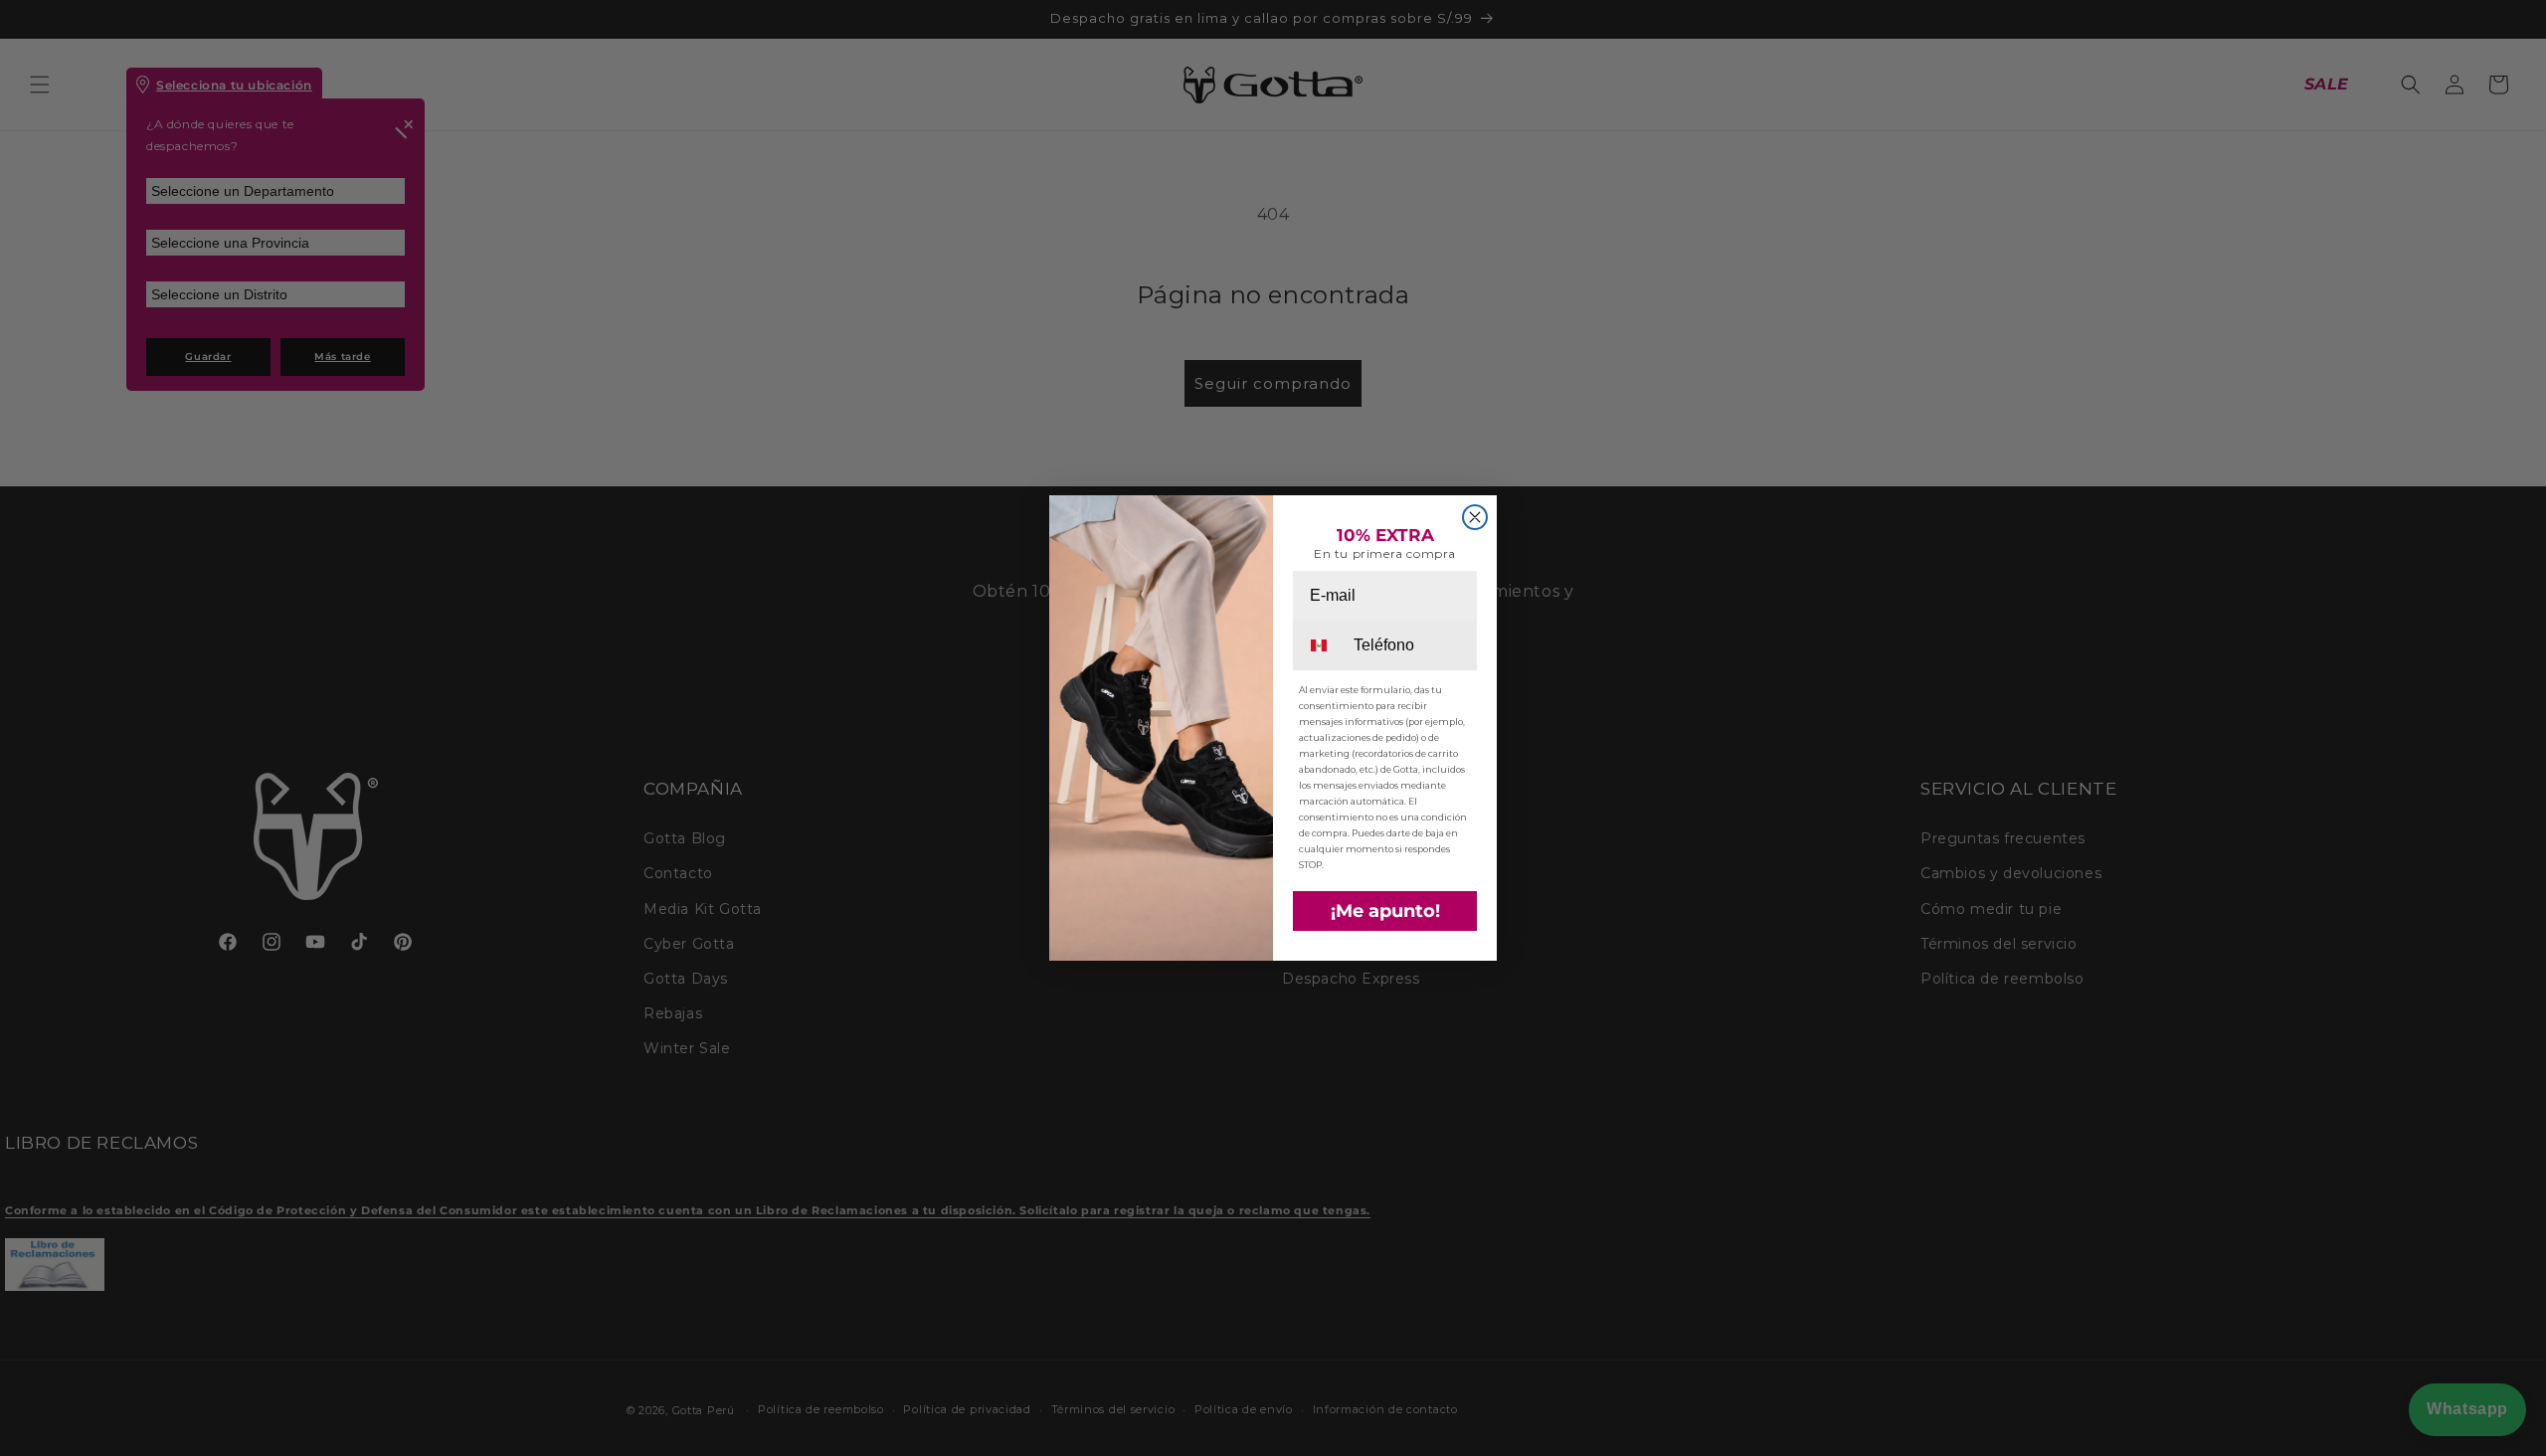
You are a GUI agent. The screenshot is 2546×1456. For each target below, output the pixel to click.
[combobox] (1322, 645)
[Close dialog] (1475, 517)
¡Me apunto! (1385, 911)
